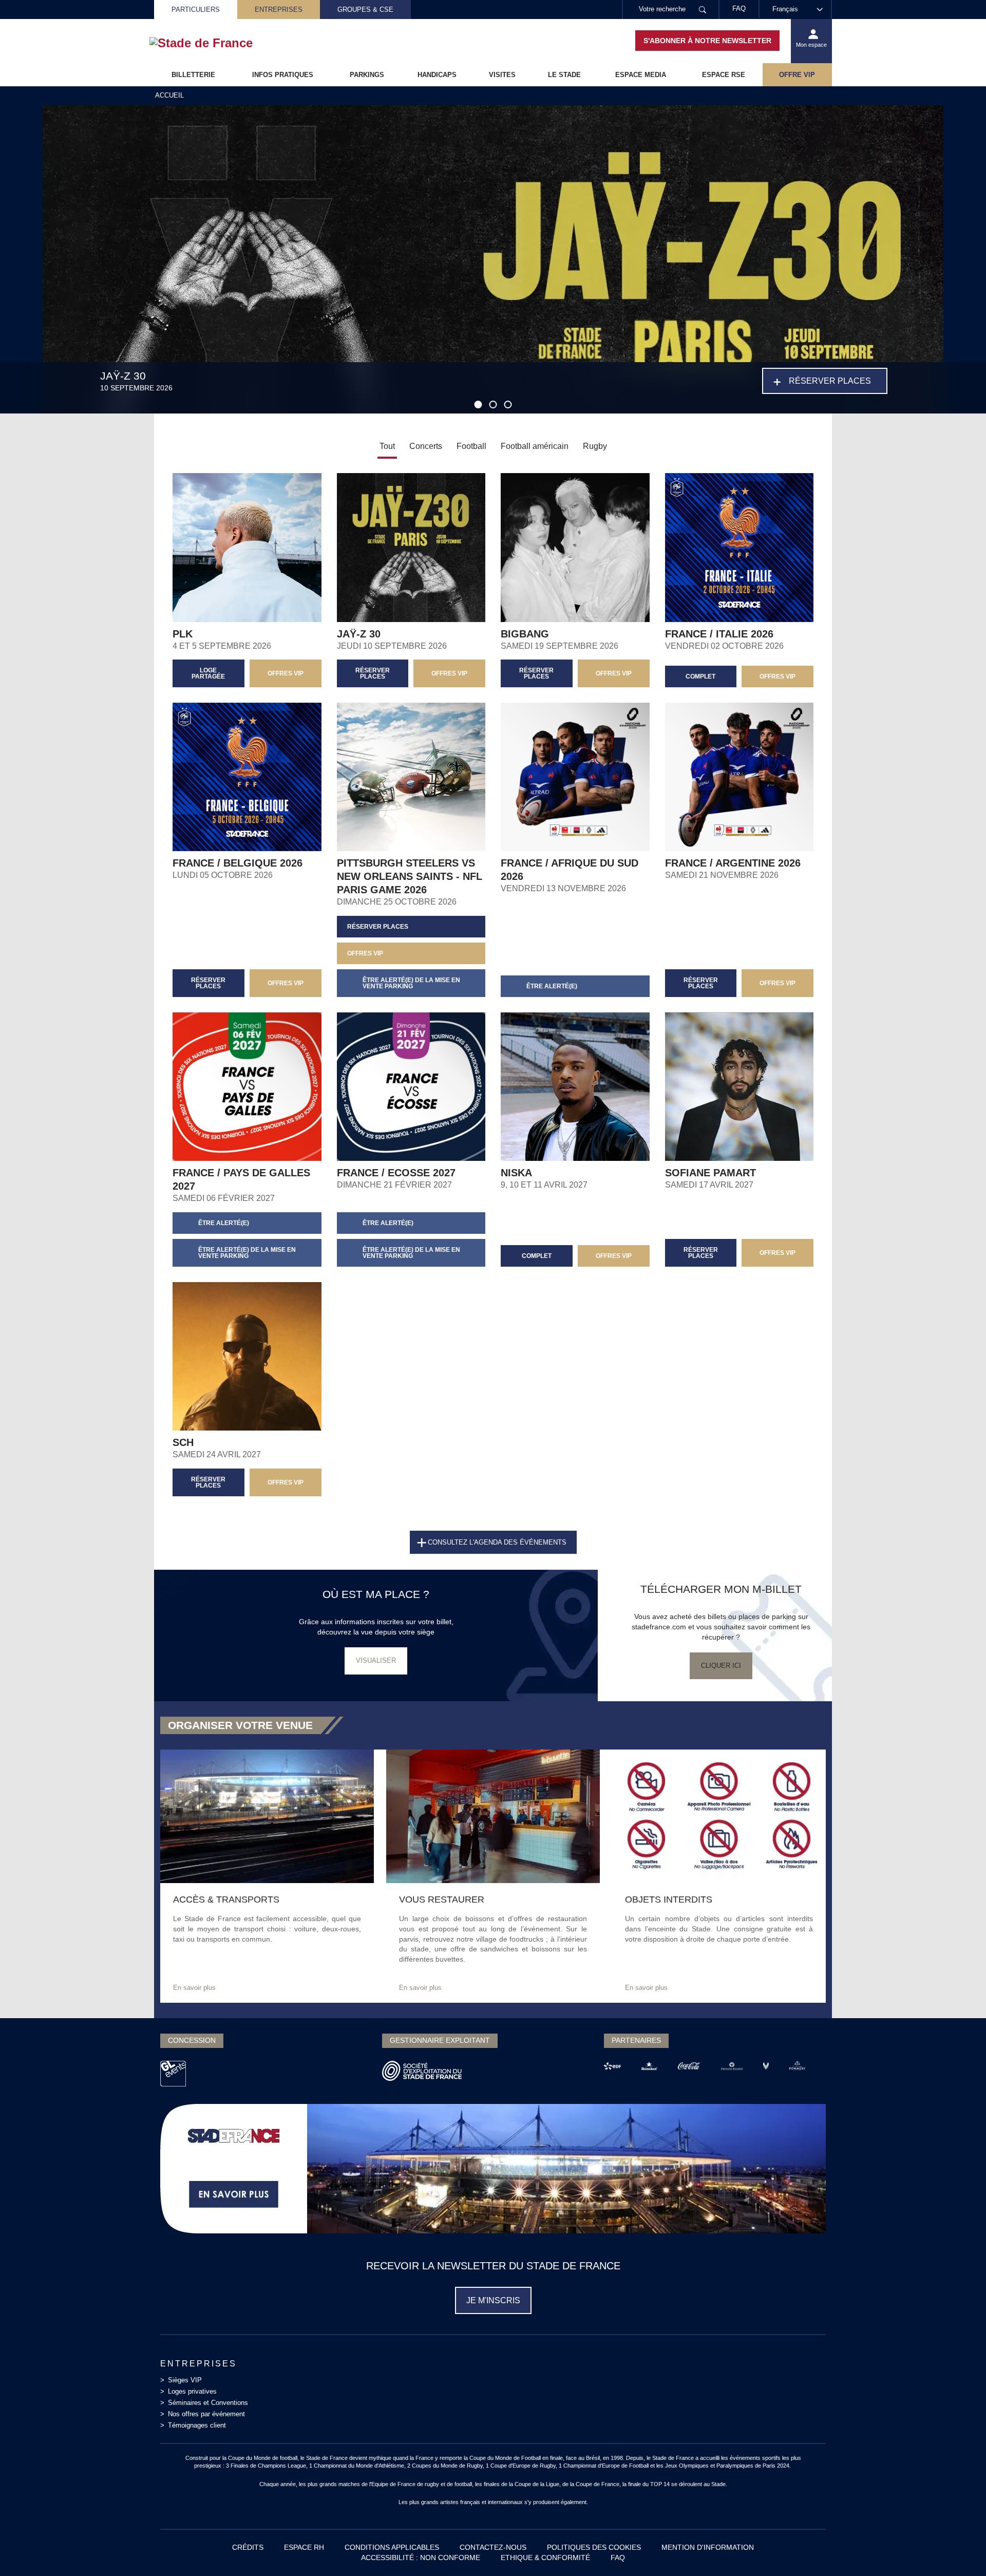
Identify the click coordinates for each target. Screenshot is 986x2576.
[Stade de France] (217, 43)
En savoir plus (194, 1988)
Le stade (564, 75)
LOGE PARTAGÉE (208, 673)
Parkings (367, 75)
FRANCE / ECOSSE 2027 (396, 1173)
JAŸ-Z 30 (359, 634)
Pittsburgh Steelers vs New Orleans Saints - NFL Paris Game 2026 (410, 876)
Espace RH (304, 2547)
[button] (478, 405)
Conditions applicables (392, 2547)
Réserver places (830, 381)
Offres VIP (778, 1253)
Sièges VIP (185, 2380)
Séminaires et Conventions (208, 2403)
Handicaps (437, 75)
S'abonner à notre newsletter (707, 41)
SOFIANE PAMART (710, 1173)
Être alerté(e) (552, 986)
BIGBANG (525, 634)
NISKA (516, 1173)
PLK (183, 634)
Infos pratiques (283, 75)
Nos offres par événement (206, 2414)
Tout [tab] (387, 446)
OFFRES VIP (286, 673)
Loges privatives (192, 2391)
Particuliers (196, 10)
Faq (618, 2558)
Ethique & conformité (545, 2558)
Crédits (248, 2547)
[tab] (426, 447)
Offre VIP (797, 75)
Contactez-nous (493, 2547)
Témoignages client (197, 2425)
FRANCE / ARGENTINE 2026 (733, 863)
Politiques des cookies (594, 2547)
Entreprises (279, 10)
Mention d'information (708, 2547)
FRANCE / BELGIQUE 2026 (238, 863)
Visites (502, 75)
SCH (183, 1442)
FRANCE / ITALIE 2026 (719, 634)
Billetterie (193, 75)
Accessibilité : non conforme (421, 2558)
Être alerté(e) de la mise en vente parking (411, 983)
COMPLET (700, 676)
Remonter (958, 2548)
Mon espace (811, 45)
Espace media (641, 75)
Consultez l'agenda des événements (497, 1542)
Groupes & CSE (365, 10)
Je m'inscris (493, 2300)
